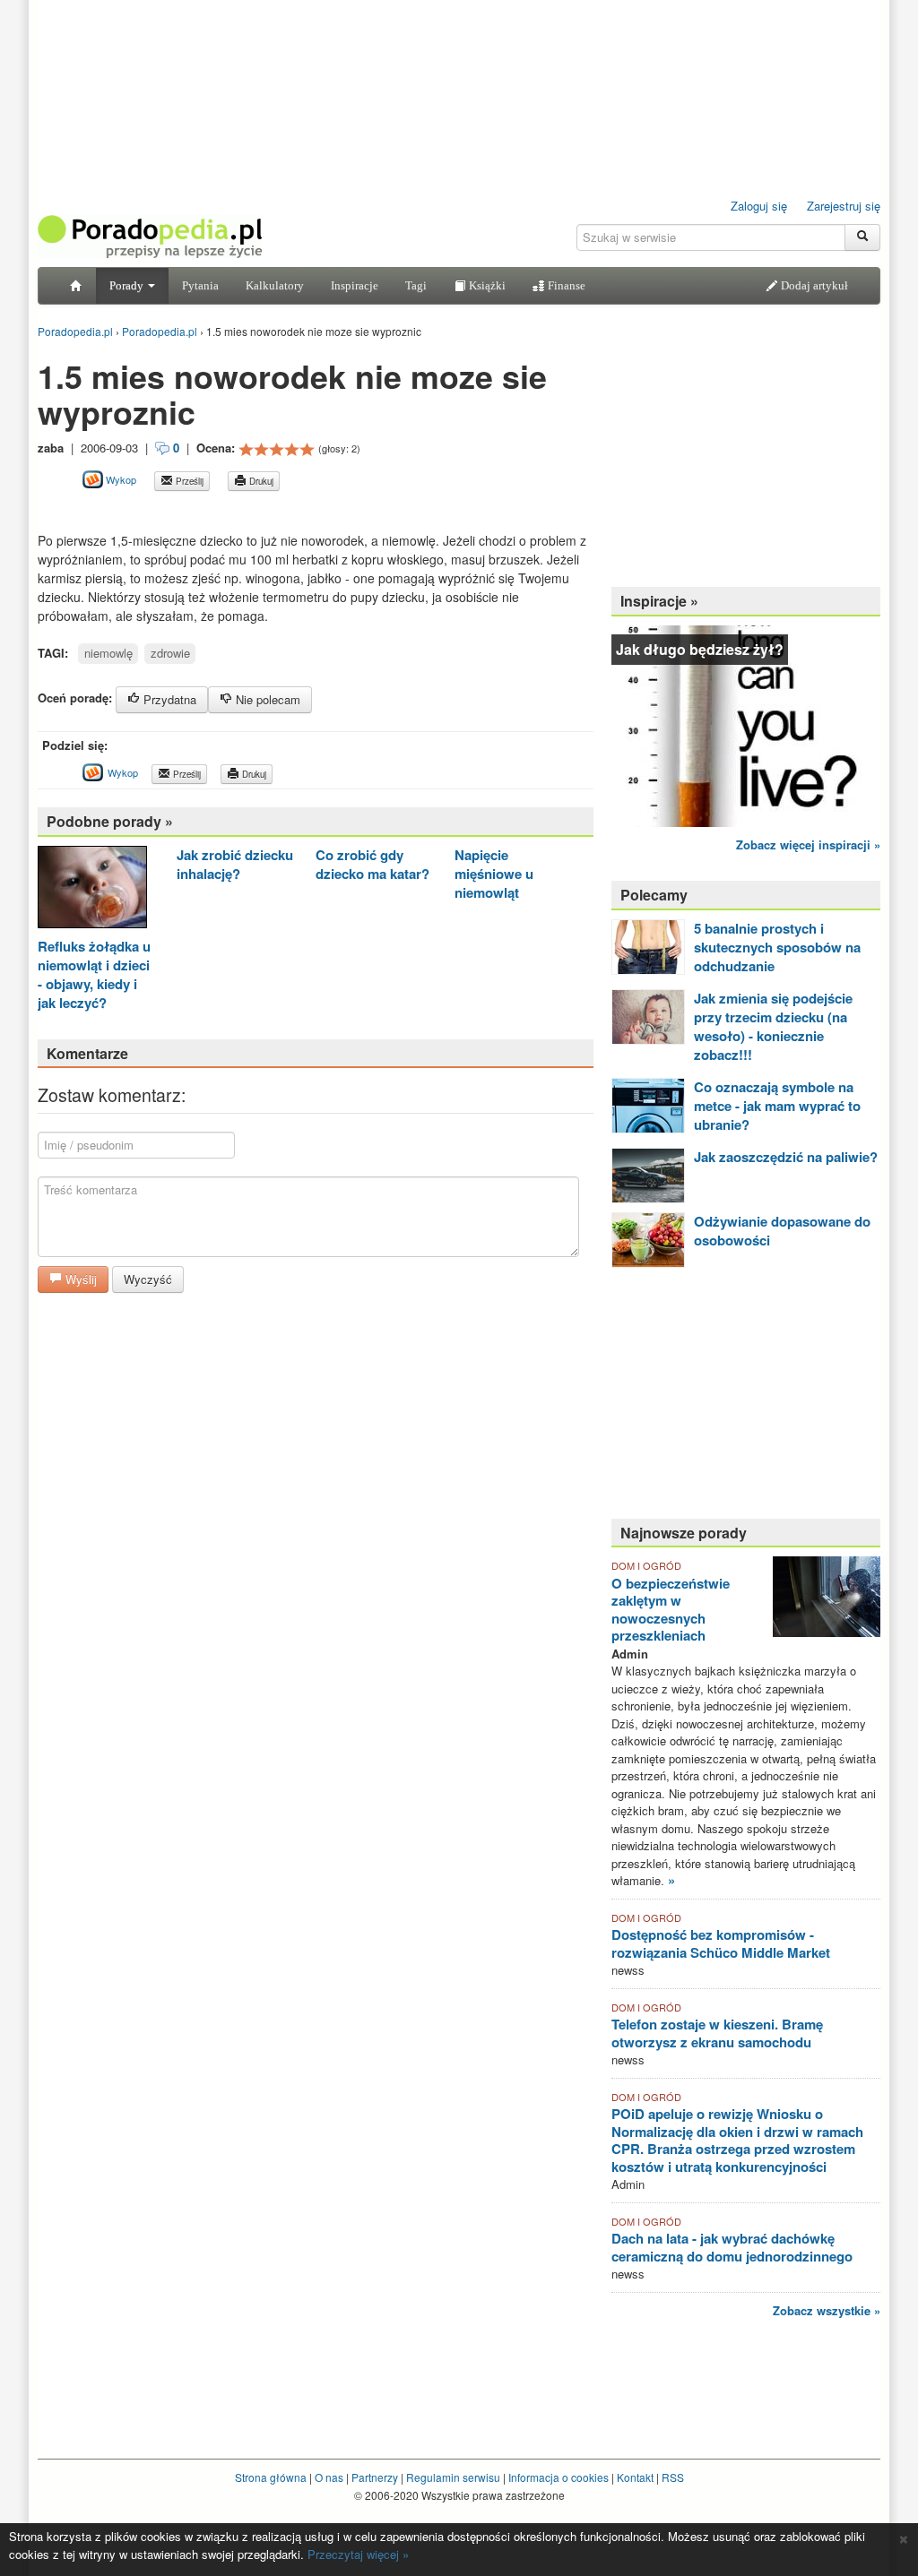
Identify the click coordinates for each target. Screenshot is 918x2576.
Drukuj (260, 481)
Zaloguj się (759, 206)
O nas (329, 2477)
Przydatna (168, 699)
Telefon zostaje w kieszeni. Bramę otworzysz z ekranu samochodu (717, 2033)
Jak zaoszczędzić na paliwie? (786, 1157)
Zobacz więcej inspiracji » (808, 844)
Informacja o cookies (559, 2477)
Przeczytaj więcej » (358, 2554)
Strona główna (271, 2477)
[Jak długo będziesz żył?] (746, 724)
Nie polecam (266, 699)
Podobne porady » (110, 821)
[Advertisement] (247, 511)
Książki (486, 285)
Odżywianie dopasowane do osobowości (782, 1231)
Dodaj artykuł (813, 285)
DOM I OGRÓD (646, 1565)
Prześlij (188, 481)
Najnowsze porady (684, 1533)
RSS (673, 2477)
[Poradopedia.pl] (150, 235)
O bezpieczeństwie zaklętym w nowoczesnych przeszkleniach (671, 1610)
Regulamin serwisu (453, 2477)
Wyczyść (148, 1279)
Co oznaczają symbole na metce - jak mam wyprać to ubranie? (777, 1106)
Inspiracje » (659, 601)
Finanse (565, 285)
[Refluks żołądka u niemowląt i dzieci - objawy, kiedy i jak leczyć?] (92, 889)
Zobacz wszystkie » (827, 2310)
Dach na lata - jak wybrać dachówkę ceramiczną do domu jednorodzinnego (732, 2247)
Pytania (200, 285)
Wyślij (79, 1279)
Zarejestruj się (844, 206)
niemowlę (108, 653)
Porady (128, 285)
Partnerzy (375, 2477)
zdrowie (170, 653)
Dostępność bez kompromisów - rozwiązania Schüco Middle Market (721, 1943)
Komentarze (87, 1053)
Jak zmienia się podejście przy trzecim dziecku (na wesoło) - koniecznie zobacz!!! (773, 1026)
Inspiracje (355, 285)
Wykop (120, 479)
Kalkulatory (275, 285)
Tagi (416, 285)
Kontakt (635, 2477)
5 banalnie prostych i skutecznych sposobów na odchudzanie (777, 947)
